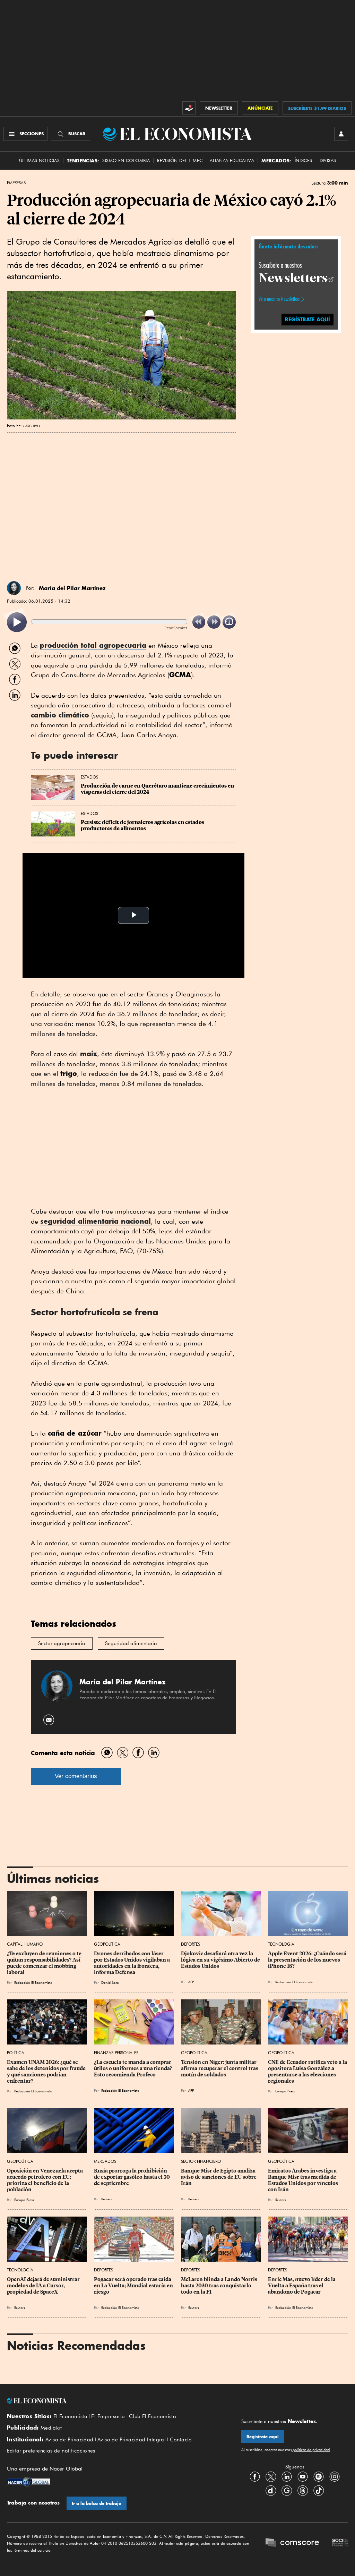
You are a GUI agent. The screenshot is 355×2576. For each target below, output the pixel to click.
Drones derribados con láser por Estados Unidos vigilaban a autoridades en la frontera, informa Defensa (132, 1963)
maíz (89, 1053)
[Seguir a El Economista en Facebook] (255, 2477)
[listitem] (17, 622)
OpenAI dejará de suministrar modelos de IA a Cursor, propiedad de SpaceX (44, 2286)
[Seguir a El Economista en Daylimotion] (271, 2491)
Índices (304, 160)
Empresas (16, 183)
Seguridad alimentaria (131, 1643)
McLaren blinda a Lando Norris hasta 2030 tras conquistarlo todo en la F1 (220, 2286)
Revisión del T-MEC (180, 160)
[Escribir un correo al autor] (49, 1720)
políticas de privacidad (311, 2450)
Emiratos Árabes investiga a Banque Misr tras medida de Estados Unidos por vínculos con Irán (304, 2180)
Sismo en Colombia (126, 160)
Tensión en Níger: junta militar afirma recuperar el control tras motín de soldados (220, 2068)
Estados (89, 777)
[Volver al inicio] (114, 2401)
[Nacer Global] (29, 2482)
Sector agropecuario (62, 1643)
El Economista (70, 2416)
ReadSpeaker (176, 628)
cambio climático (60, 715)
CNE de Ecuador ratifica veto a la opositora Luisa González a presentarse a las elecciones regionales (308, 2072)
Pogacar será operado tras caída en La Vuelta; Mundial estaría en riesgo (134, 2286)
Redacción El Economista (33, 1982)
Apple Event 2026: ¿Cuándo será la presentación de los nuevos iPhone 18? (308, 1960)
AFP (191, 1982)
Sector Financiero (201, 2161)
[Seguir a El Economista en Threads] (303, 2491)
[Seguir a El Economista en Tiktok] (319, 2491)
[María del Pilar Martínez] (14, 588)
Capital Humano (25, 1944)
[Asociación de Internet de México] (340, 2543)
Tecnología (281, 1944)
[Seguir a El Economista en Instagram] (335, 2477)
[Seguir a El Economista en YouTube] (303, 2477)
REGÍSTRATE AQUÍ (308, 319)
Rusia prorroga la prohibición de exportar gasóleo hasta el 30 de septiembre (132, 2177)
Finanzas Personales (116, 2053)
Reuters (107, 2199)
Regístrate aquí (263, 2437)
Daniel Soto (110, 1982)
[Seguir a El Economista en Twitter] (271, 2477)
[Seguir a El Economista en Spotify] (319, 2477)
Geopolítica (107, 1944)
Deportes (191, 1944)
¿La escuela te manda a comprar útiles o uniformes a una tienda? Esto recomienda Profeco (133, 2068)
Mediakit (51, 2428)
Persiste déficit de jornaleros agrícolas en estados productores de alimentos (143, 825)
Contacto (181, 2440)
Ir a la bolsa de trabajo (97, 2503)
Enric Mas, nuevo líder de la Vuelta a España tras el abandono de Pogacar (302, 2286)
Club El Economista (153, 2416)
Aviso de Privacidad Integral (132, 2440)
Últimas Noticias (39, 160)
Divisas (328, 160)
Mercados (105, 2161)
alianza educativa (232, 160)
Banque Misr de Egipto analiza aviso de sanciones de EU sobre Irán (219, 2177)
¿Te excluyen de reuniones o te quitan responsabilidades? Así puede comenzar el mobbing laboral (45, 1963)
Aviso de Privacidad (70, 2440)
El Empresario (108, 2416)
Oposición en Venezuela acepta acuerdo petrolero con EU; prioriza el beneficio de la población (45, 2180)
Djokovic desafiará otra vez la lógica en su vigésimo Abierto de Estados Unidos (221, 1960)
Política (16, 2053)
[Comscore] (292, 2543)
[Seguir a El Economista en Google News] (287, 2491)
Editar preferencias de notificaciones (51, 2451)
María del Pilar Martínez (72, 588)
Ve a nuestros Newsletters (279, 299)
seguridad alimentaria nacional (96, 1221)
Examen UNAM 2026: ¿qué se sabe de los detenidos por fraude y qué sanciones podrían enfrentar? (47, 2072)
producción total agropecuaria (93, 645)
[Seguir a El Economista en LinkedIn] (287, 2477)
